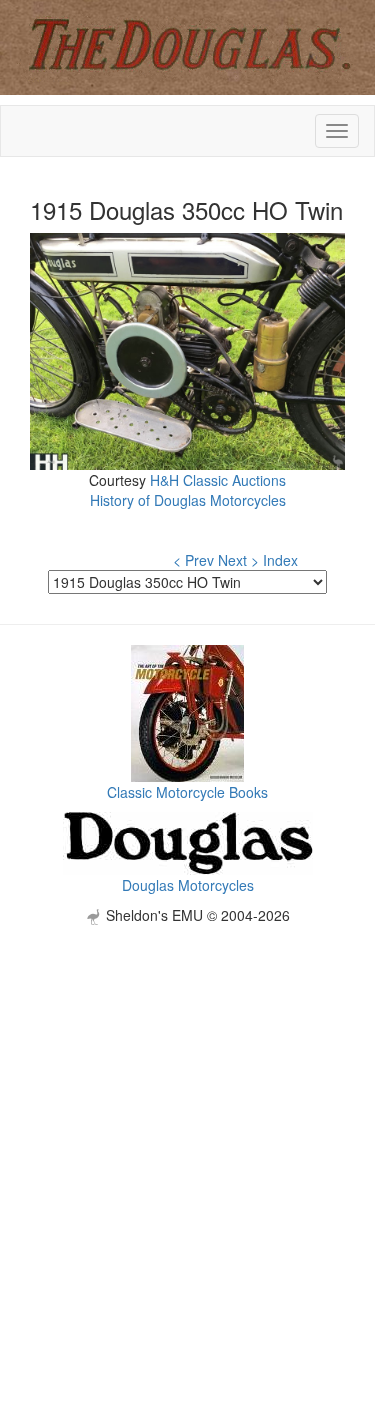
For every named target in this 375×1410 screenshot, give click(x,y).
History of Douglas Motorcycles (188, 500)
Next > (238, 560)
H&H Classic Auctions (218, 480)
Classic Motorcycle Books (187, 792)
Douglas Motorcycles (188, 885)
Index (280, 560)
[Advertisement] (187, 1112)
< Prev (193, 560)
